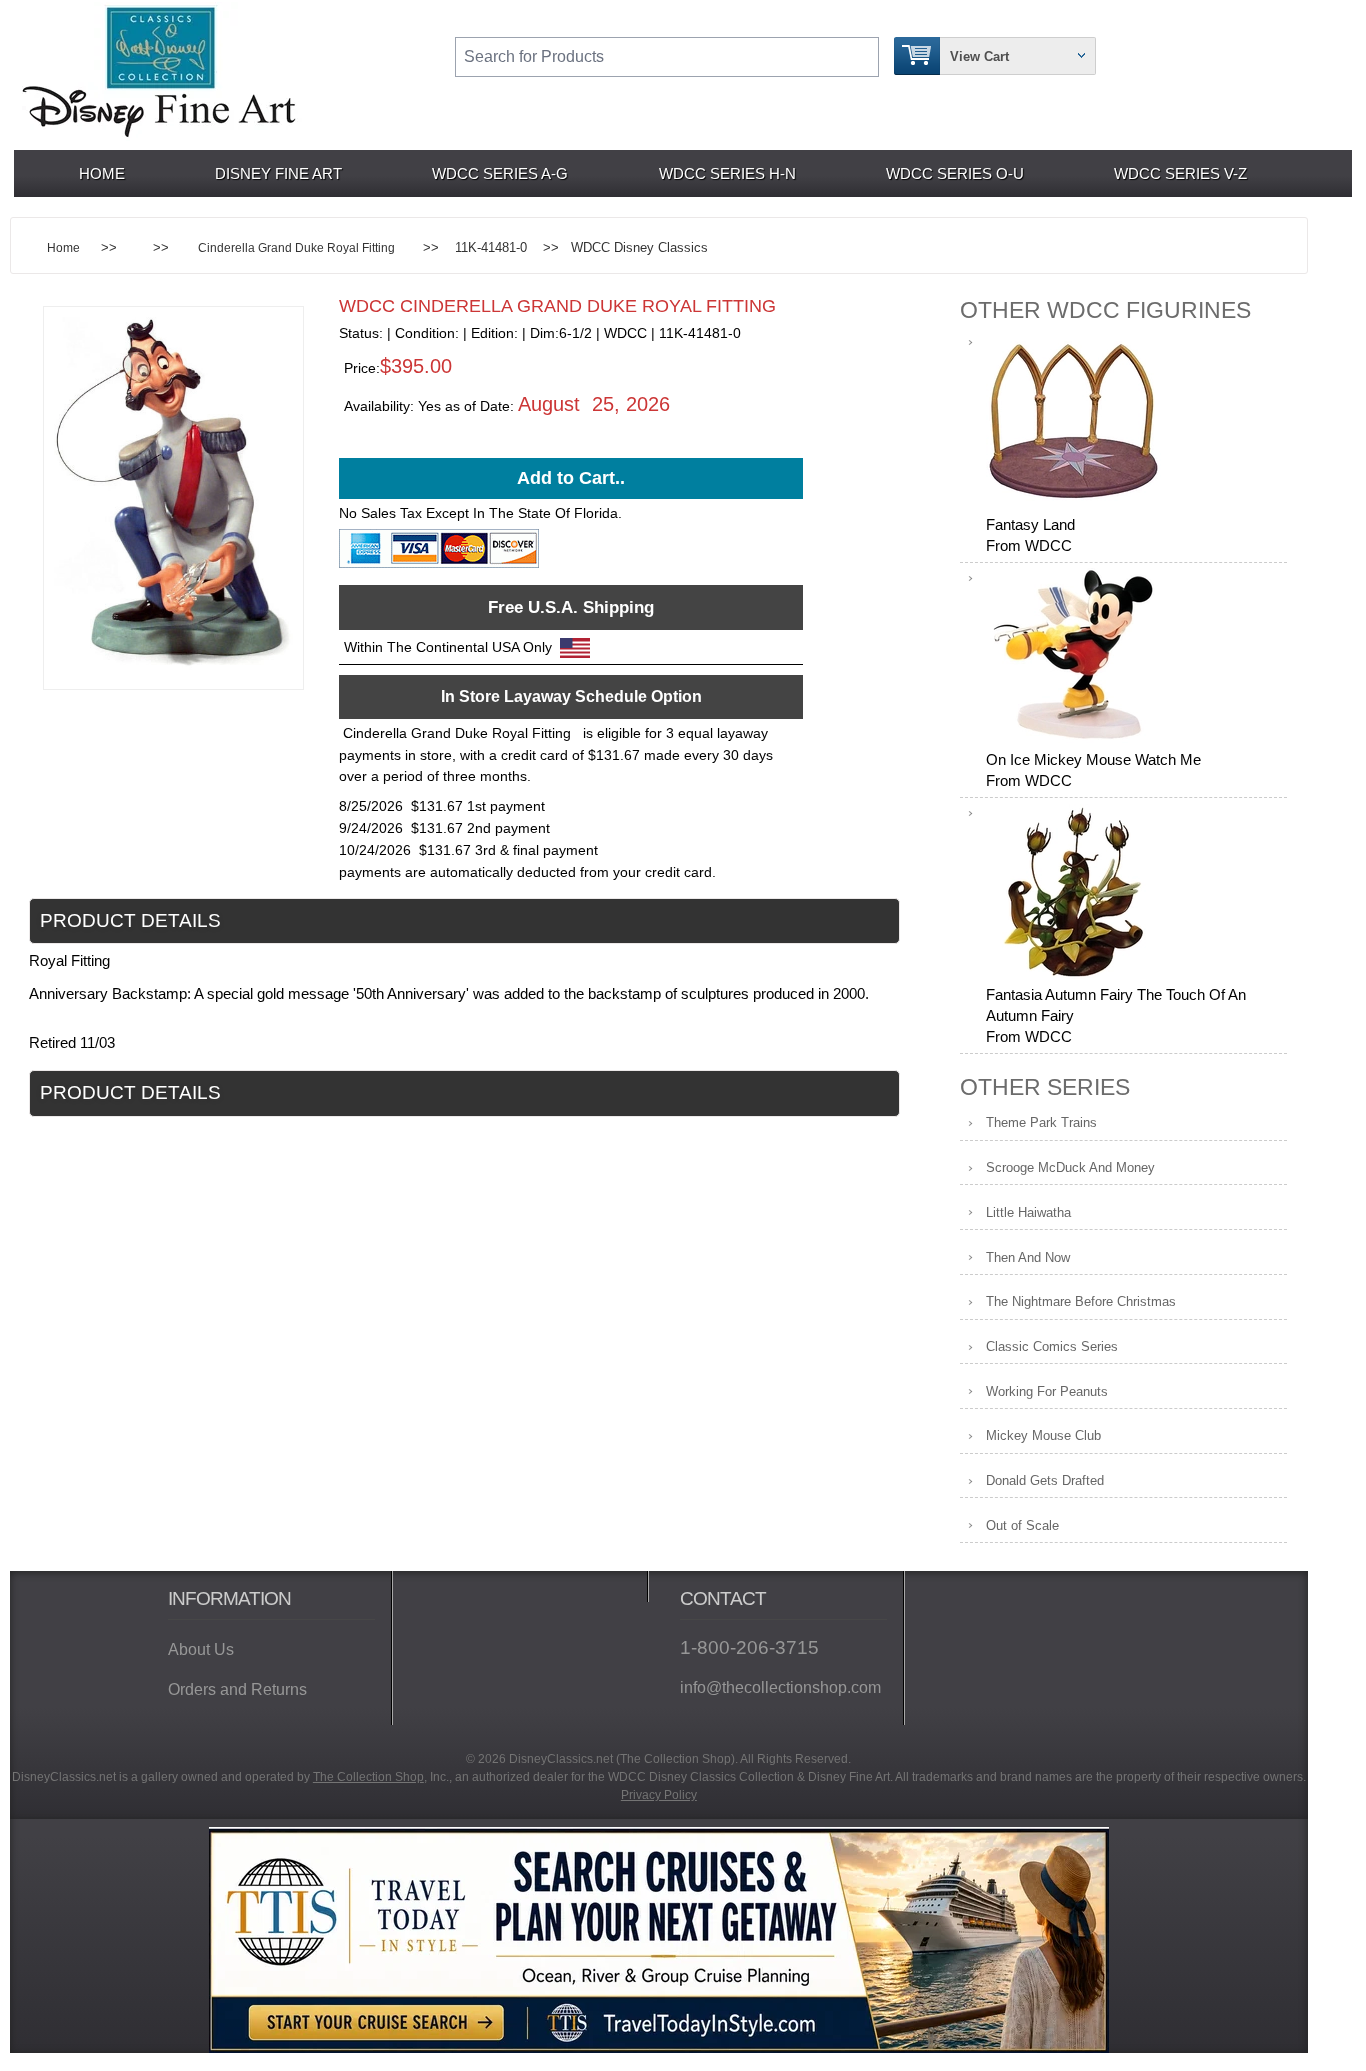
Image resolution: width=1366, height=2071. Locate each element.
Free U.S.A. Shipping (571, 607)
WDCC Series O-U (955, 173)
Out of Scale (1022, 1525)
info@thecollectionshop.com (780, 1687)
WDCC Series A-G (500, 173)
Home (102, 173)
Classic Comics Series (1052, 1346)
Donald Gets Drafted (1045, 1480)
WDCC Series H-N (727, 173)
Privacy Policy (659, 1795)
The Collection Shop (368, 1777)
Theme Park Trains (1041, 1122)
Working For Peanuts (1047, 1391)
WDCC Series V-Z (1180, 173)
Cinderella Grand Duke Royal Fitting (296, 247)
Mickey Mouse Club (1043, 1435)
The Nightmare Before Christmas (1081, 1301)
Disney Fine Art (278, 173)
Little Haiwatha (1028, 1212)
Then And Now (1028, 1257)
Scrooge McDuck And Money (1070, 1167)
